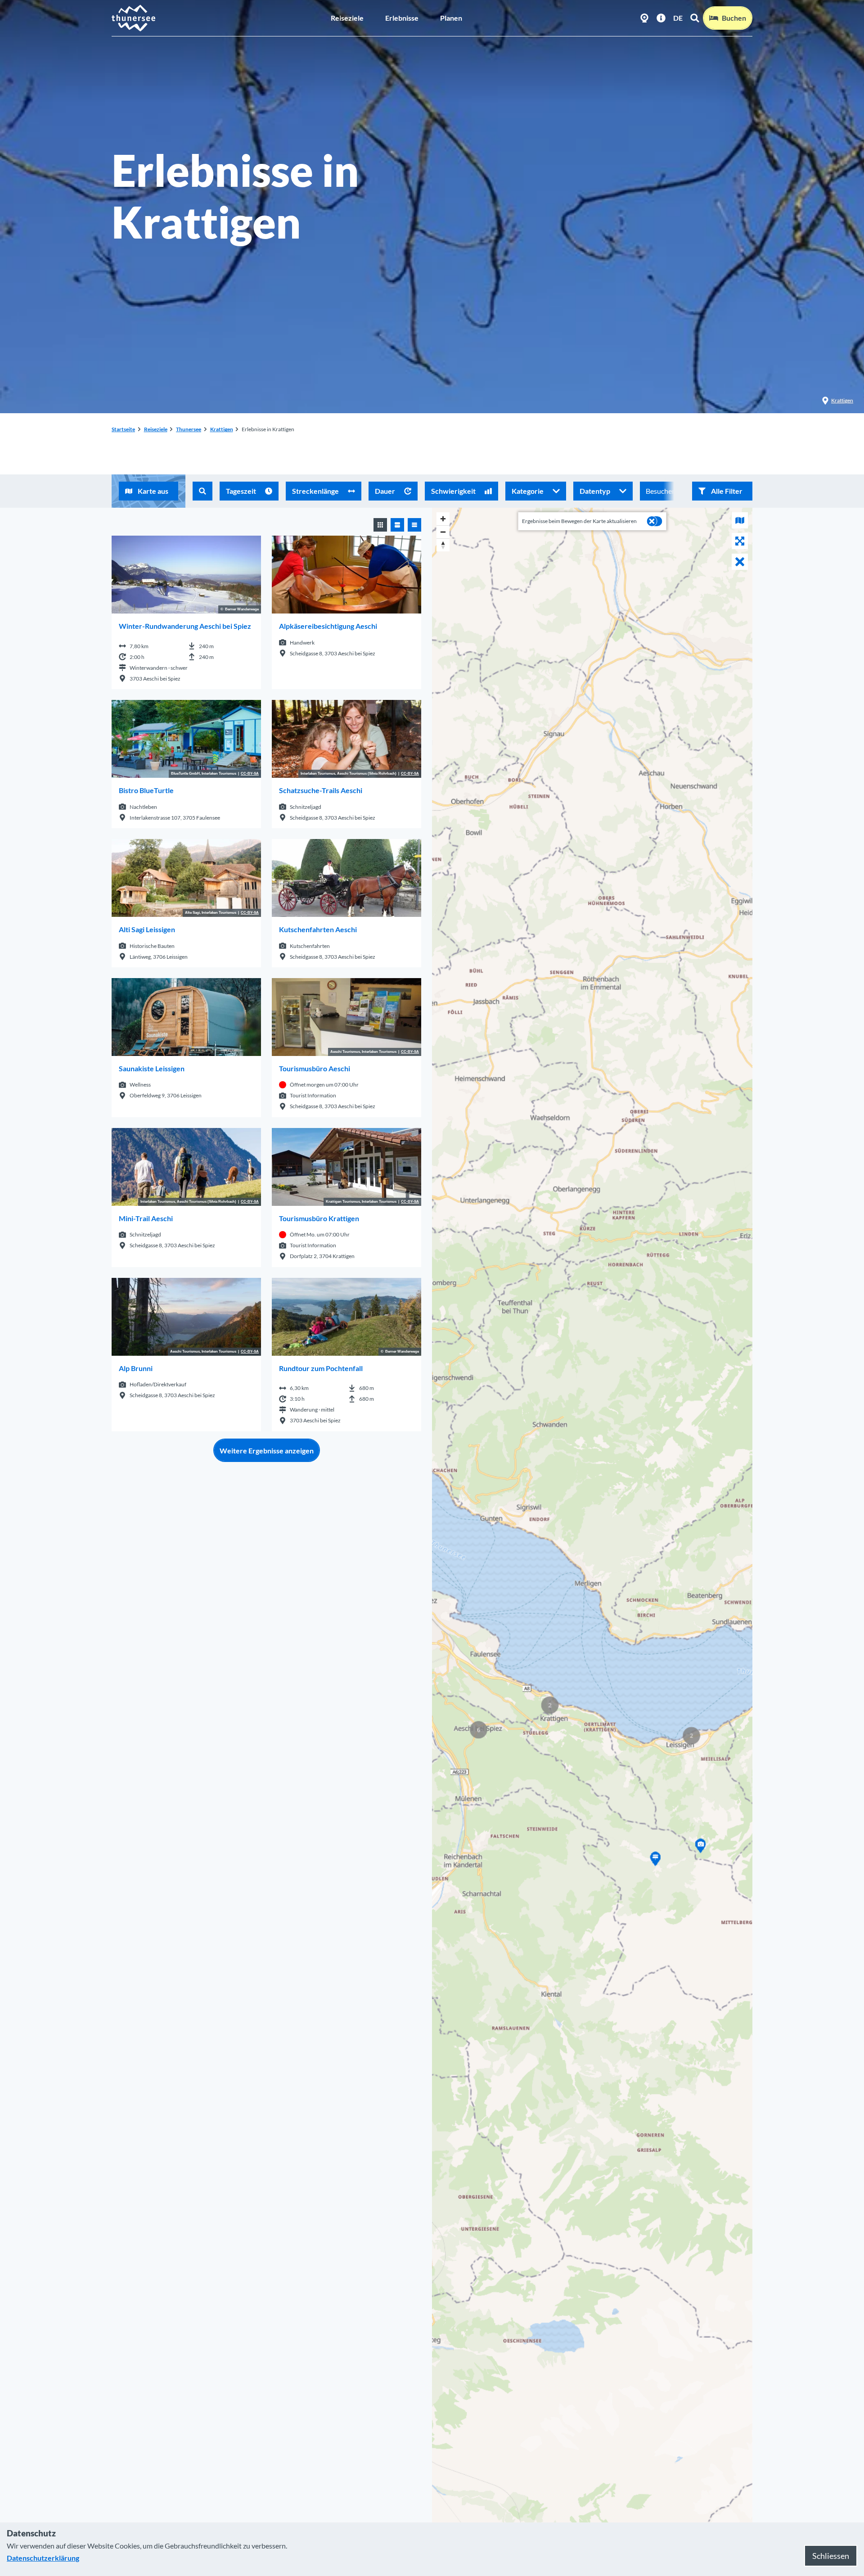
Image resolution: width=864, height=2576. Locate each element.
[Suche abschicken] (202, 491)
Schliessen (831, 2556)
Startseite (123, 429)
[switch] (655, 521)
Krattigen (842, 400)
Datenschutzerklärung (43, 2558)
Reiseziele (347, 18)
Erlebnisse (402, 18)
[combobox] (202, 491)
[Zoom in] (443, 519)
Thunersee (189, 429)
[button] (722, 491)
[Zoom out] (443, 532)
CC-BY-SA (250, 774)
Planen (451, 18)
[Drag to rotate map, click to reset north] (443, 545)
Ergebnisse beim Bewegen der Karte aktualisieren (579, 521)
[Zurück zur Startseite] (134, 18)
